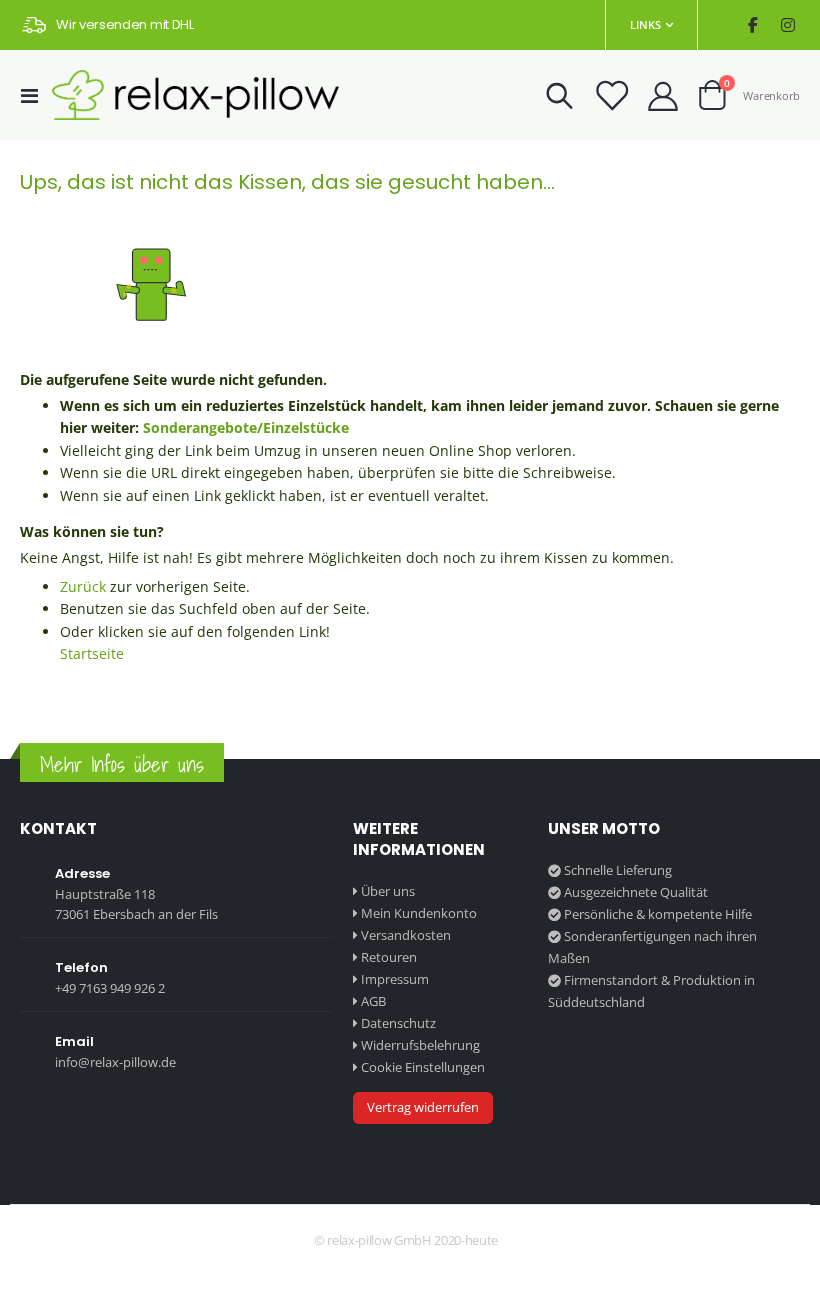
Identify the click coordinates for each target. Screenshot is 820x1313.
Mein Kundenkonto (419, 913)
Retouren (389, 957)
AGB (373, 1001)
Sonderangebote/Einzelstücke (246, 427)
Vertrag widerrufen (423, 1107)
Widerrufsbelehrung (420, 1045)
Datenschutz (398, 1023)
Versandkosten (406, 935)
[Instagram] (787, 25)
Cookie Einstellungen (423, 1067)
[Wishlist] (611, 95)
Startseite (92, 653)
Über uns (388, 891)
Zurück (83, 586)
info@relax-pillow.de (115, 1062)
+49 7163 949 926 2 (110, 988)
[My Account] (663, 95)
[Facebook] (752, 25)
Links (645, 24)
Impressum (395, 979)
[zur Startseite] (195, 95)
